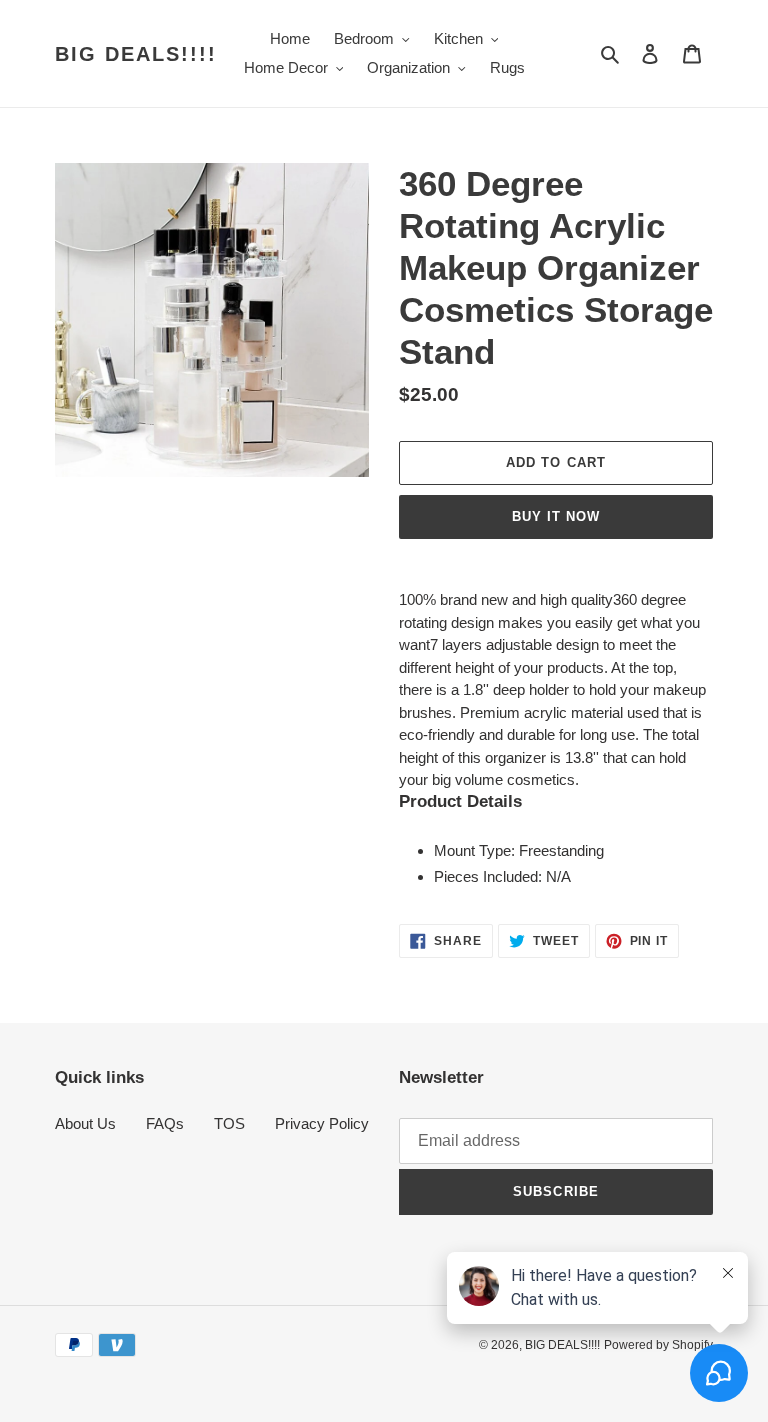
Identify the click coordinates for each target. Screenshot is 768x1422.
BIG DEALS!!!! (136, 54)
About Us (85, 1123)
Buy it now (556, 516)
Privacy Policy (322, 1123)
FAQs (165, 1123)
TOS (229, 1123)
